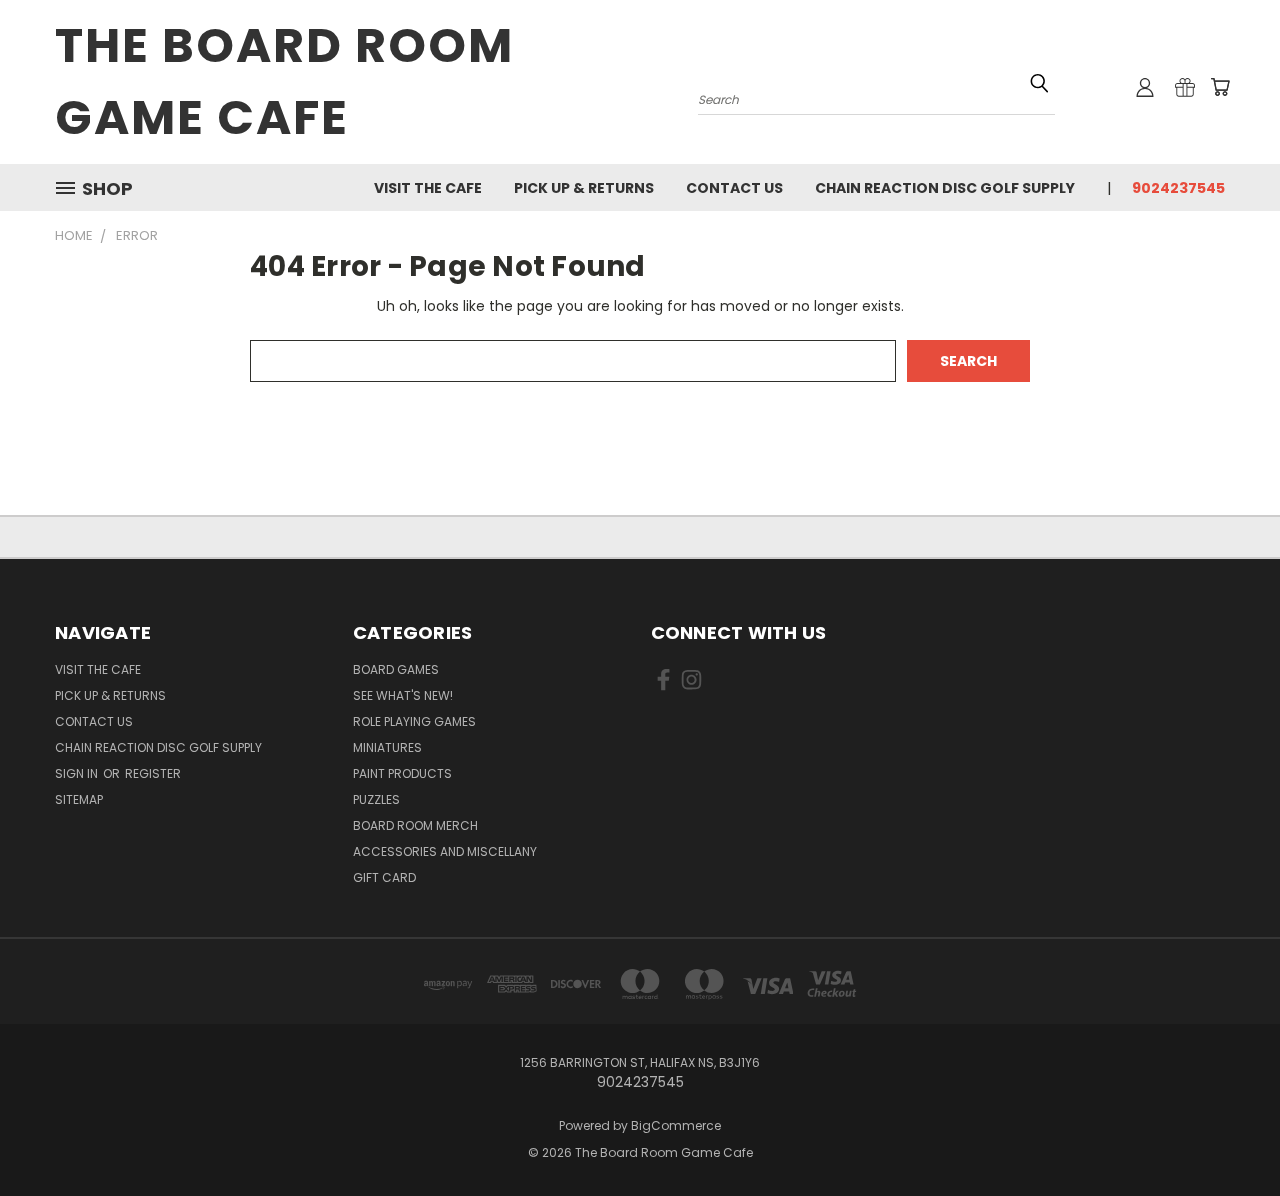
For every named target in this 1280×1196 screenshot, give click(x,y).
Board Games (396, 669)
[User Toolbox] (1145, 87)
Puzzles (376, 799)
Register (153, 773)
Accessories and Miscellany (445, 851)
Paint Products (402, 773)
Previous (1227, 1133)
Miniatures (387, 747)
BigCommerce (676, 1125)
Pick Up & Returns (584, 188)
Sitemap (79, 799)
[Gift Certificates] (1185, 87)
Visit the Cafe (428, 188)
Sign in (78, 773)
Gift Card (384, 877)
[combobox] (876, 97)
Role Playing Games (414, 721)
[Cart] (1220, 87)
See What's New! (403, 695)
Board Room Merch (415, 825)
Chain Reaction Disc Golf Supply (945, 188)
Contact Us (734, 188)
